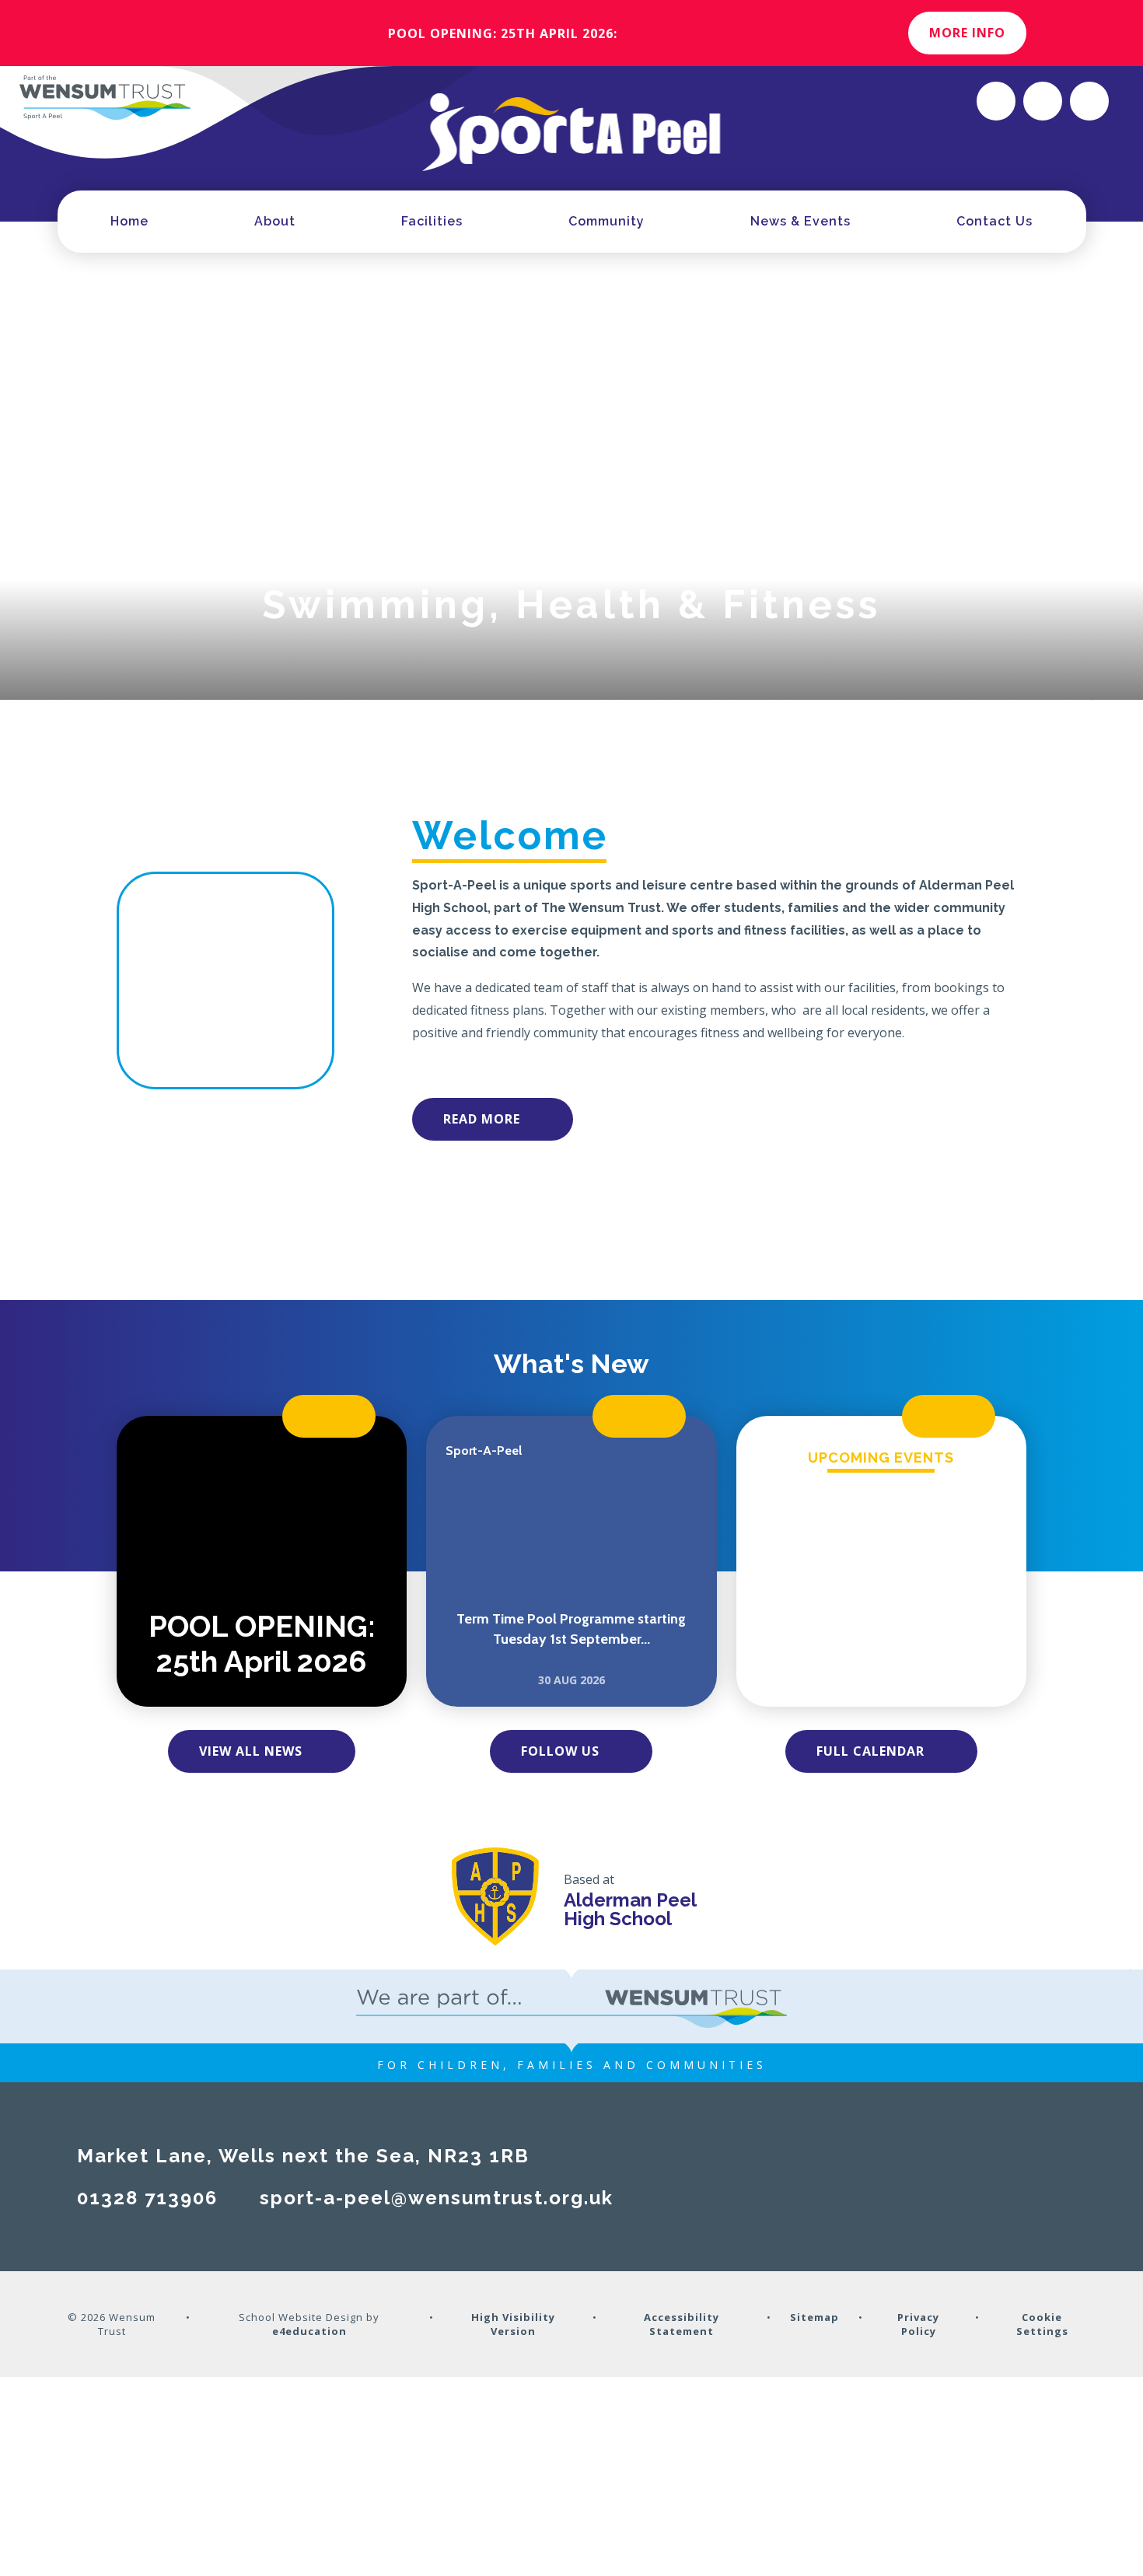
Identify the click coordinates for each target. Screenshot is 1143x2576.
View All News (251, 1751)
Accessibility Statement (682, 2324)
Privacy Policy (918, 2324)
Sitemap (814, 2317)
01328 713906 (147, 2198)
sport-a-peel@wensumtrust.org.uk (437, 2198)
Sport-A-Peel (484, 1451)
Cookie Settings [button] (1042, 2324)
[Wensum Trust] (105, 97)
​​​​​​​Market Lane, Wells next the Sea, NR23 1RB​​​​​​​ (303, 2156)
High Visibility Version (513, 2324)
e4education (309, 2331)
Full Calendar (870, 1751)
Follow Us (560, 1751)
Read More (482, 1119)
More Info (967, 33)
